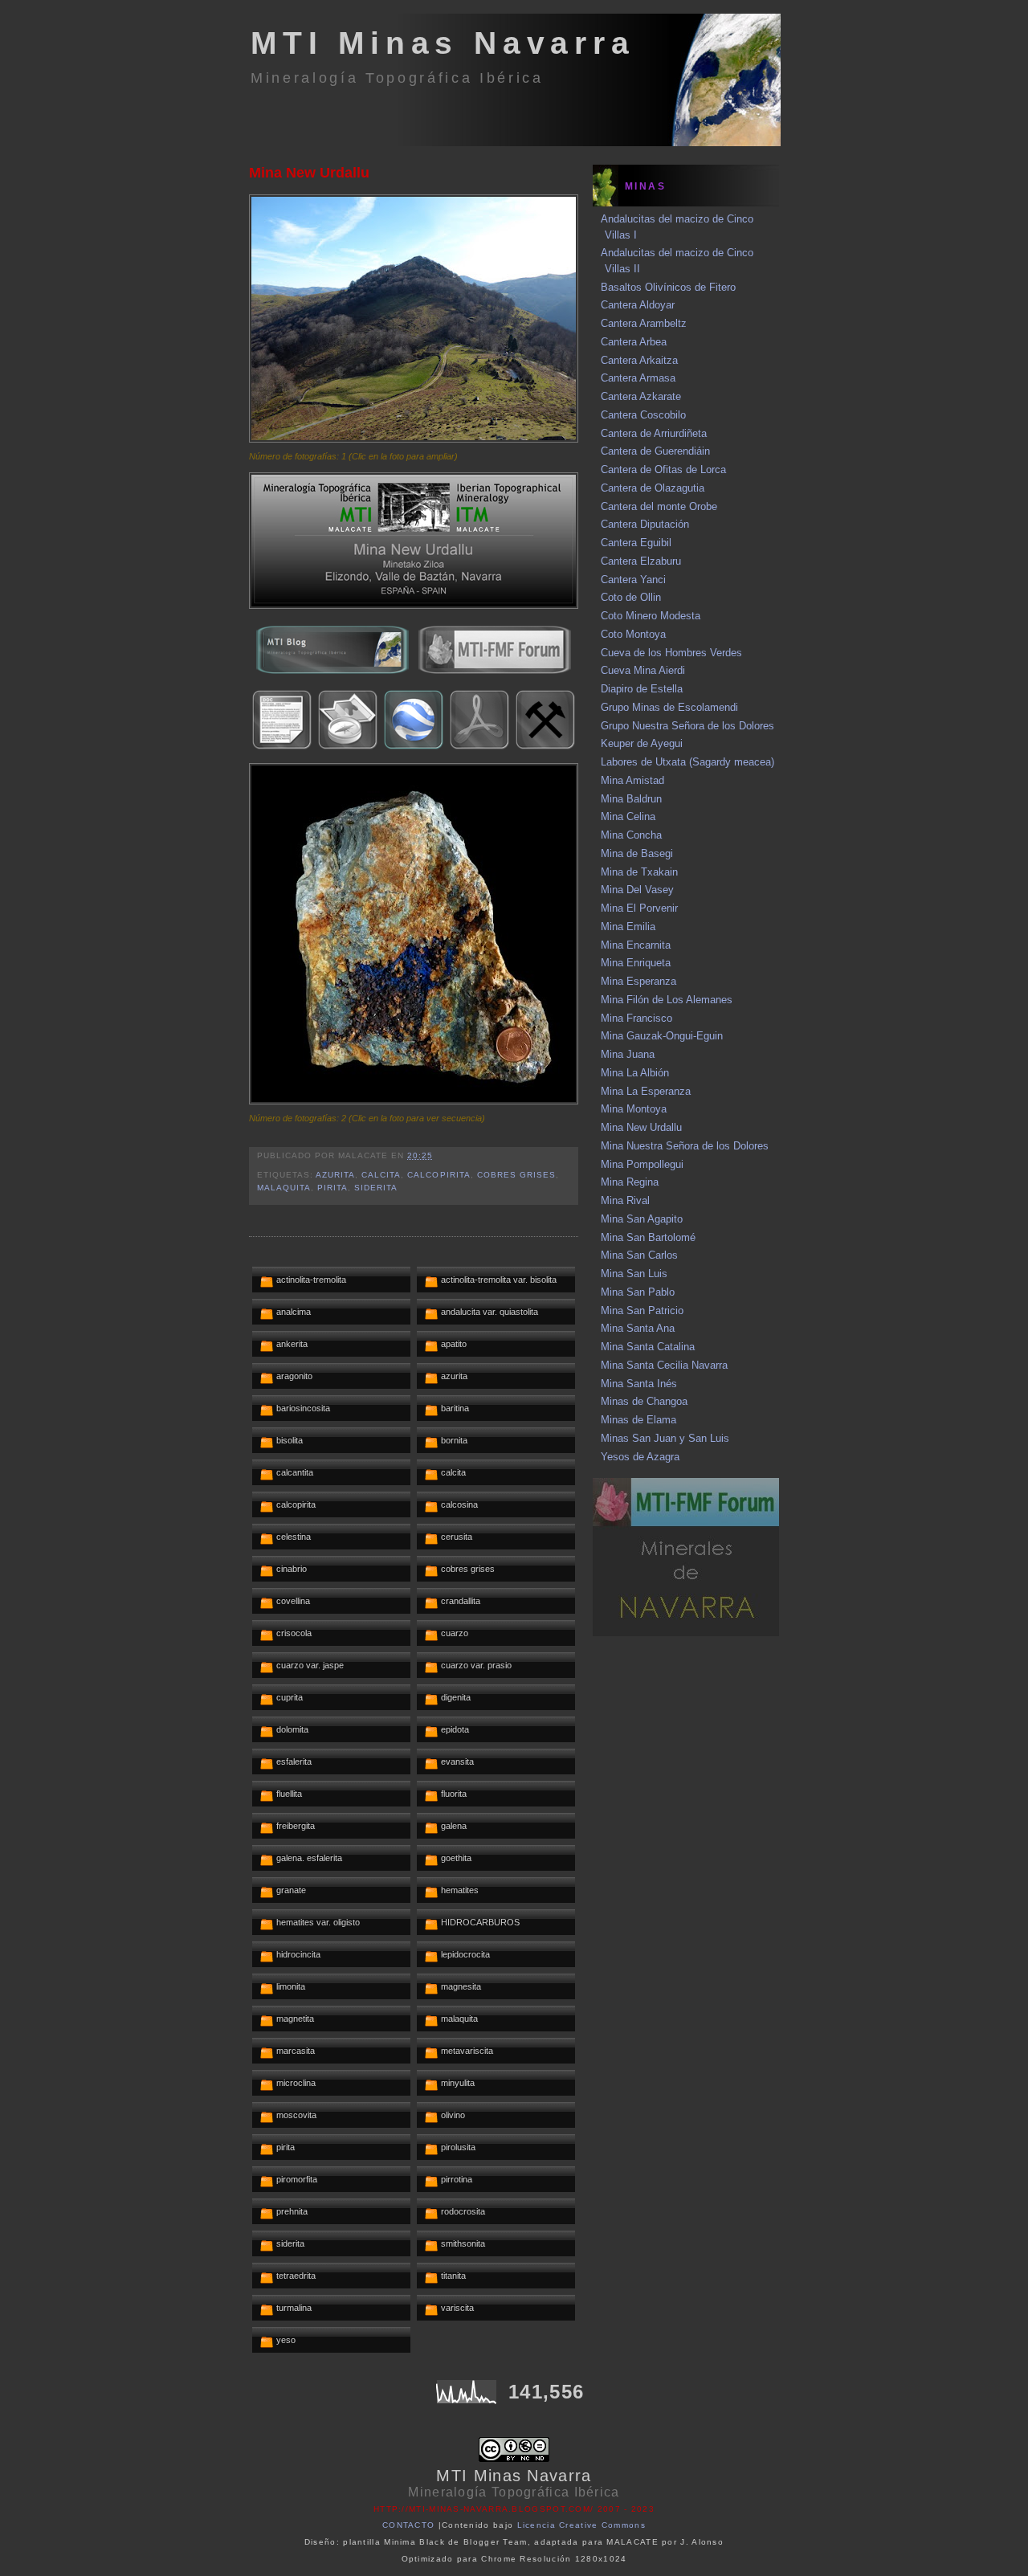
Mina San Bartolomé (648, 1237)
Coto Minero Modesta (651, 616)
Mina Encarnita (636, 945)
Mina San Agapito (642, 1219)
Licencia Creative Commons (582, 2525)
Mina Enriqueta (636, 963)
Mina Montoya (634, 1109)
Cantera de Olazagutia (653, 488)
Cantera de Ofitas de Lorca (663, 469)
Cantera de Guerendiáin (655, 451)
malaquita (284, 1188)
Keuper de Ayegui (642, 743)
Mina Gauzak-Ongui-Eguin (662, 1036)
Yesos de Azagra (640, 1457)
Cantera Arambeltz (644, 323)
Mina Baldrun (631, 799)
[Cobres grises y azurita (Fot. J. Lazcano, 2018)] (414, 1101)
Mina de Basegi (637, 853)
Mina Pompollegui (642, 1164)
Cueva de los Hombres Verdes (671, 653)
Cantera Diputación (645, 524)
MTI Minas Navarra (443, 43)
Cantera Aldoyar (638, 305)
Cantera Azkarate (641, 396)
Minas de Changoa (644, 1401)
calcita (381, 1175)
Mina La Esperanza (646, 1091)
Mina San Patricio (642, 1310)
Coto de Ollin (631, 597)
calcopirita (439, 1175)
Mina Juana (628, 1054)
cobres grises (516, 1175)
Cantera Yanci (633, 580)
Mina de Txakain (639, 872)
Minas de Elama (638, 1420)
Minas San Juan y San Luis (665, 1438)
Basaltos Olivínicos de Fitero (668, 287)
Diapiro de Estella (642, 689)
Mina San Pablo (638, 1292)
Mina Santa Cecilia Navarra (664, 1365)
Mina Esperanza (638, 981)
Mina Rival (625, 1200)
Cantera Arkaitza (639, 360)
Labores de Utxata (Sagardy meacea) (687, 762)
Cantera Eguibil (636, 543)
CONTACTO (408, 2525)
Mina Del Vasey (637, 890)
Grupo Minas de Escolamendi (669, 707)
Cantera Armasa (638, 378)
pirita (332, 1188)
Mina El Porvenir (639, 908)
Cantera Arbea (634, 342)
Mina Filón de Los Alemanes (667, 1000)
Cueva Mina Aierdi (643, 670)
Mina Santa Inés (639, 1384)
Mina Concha (631, 835)
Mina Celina (628, 816)
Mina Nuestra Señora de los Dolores (685, 1146)
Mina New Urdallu (309, 173)
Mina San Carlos (639, 1255)
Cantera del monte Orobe (659, 506)
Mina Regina (630, 1182)
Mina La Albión (635, 1073)
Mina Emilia (628, 927)
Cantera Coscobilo (643, 415)
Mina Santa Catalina (648, 1347)
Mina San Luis (634, 1274)
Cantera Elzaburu (641, 561)
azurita (335, 1175)
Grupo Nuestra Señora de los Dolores (687, 726)
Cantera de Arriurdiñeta (654, 433)
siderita (376, 1188)
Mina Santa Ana (638, 1328)
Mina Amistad (632, 780)
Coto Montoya (633, 634)
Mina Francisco (636, 1018)
